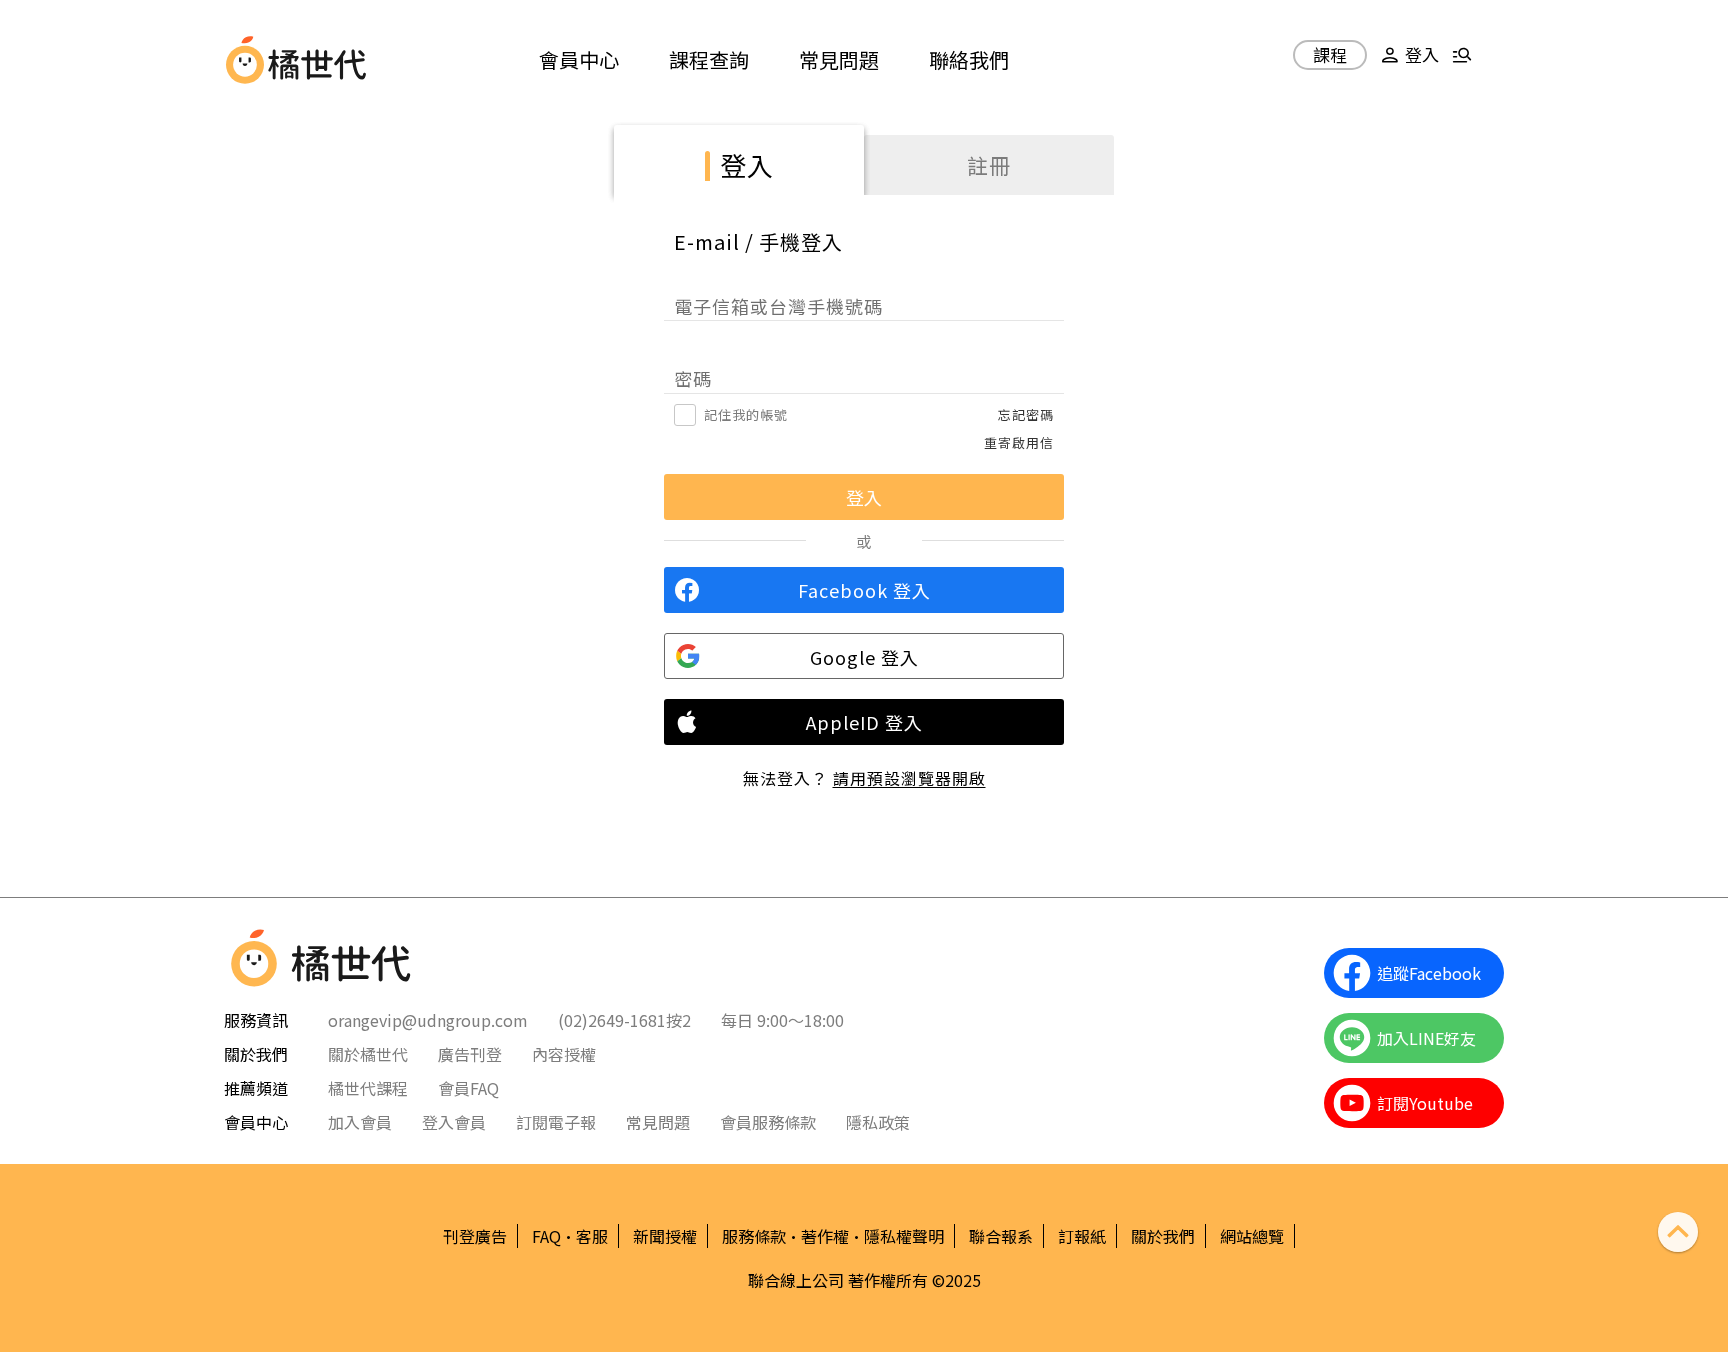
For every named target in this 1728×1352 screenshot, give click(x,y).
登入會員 (454, 1122)
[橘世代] (317, 60)
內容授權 (564, 1054)
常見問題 (839, 59)
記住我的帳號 (746, 414)
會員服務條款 (768, 1122)
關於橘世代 (368, 1054)
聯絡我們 (969, 59)
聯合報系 (1001, 1236)
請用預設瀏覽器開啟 (909, 778)
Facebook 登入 (864, 590)
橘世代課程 (368, 1088)
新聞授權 (665, 1236)
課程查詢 (709, 59)
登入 (747, 164)
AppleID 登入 (864, 722)
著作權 (825, 1236)
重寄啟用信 (1019, 442)
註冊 (989, 165)
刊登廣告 (475, 1236)
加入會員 (360, 1122)
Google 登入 (864, 657)
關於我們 (1163, 1236)
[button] (1407, 62)
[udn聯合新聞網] (245, 60)
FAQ (546, 1236)
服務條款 (754, 1236)
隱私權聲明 (904, 1236)
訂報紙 (1082, 1236)
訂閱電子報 (556, 1122)
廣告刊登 (470, 1054)
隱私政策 (878, 1122)
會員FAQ (468, 1088)
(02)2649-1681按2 (624, 1020)
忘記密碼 (1026, 414)
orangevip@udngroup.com (428, 1020)
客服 (592, 1236)
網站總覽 (1252, 1236)
